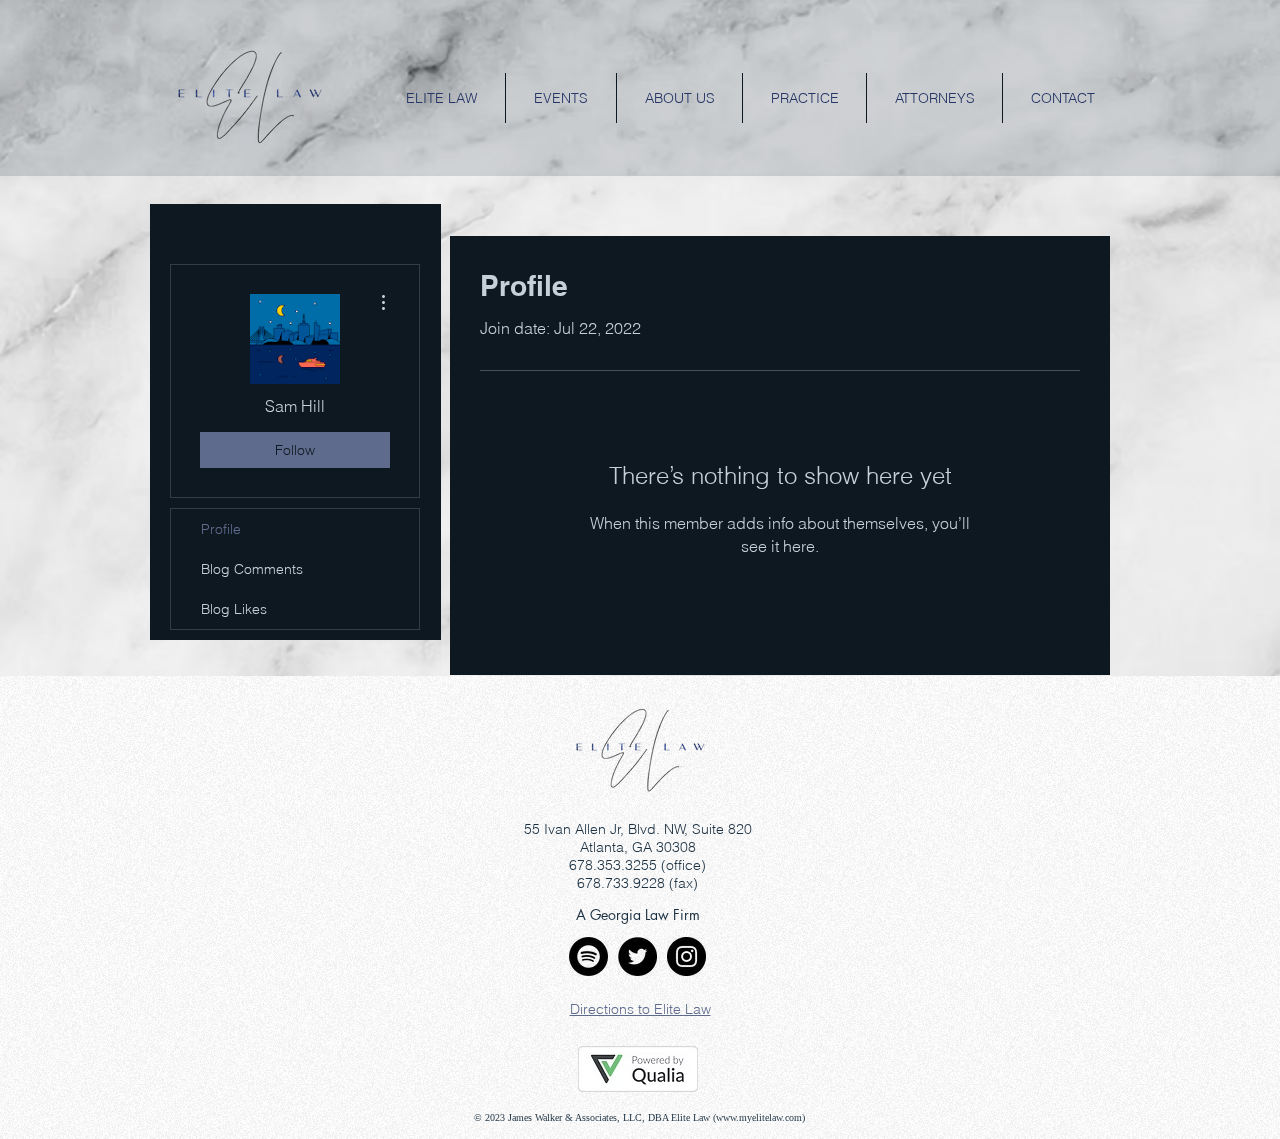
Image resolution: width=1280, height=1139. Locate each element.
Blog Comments (252, 569)
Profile (221, 529)
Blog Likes (234, 609)
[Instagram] (686, 956)
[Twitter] (637, 956)
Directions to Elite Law (640, 1009)
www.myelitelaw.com (759, 1117)
